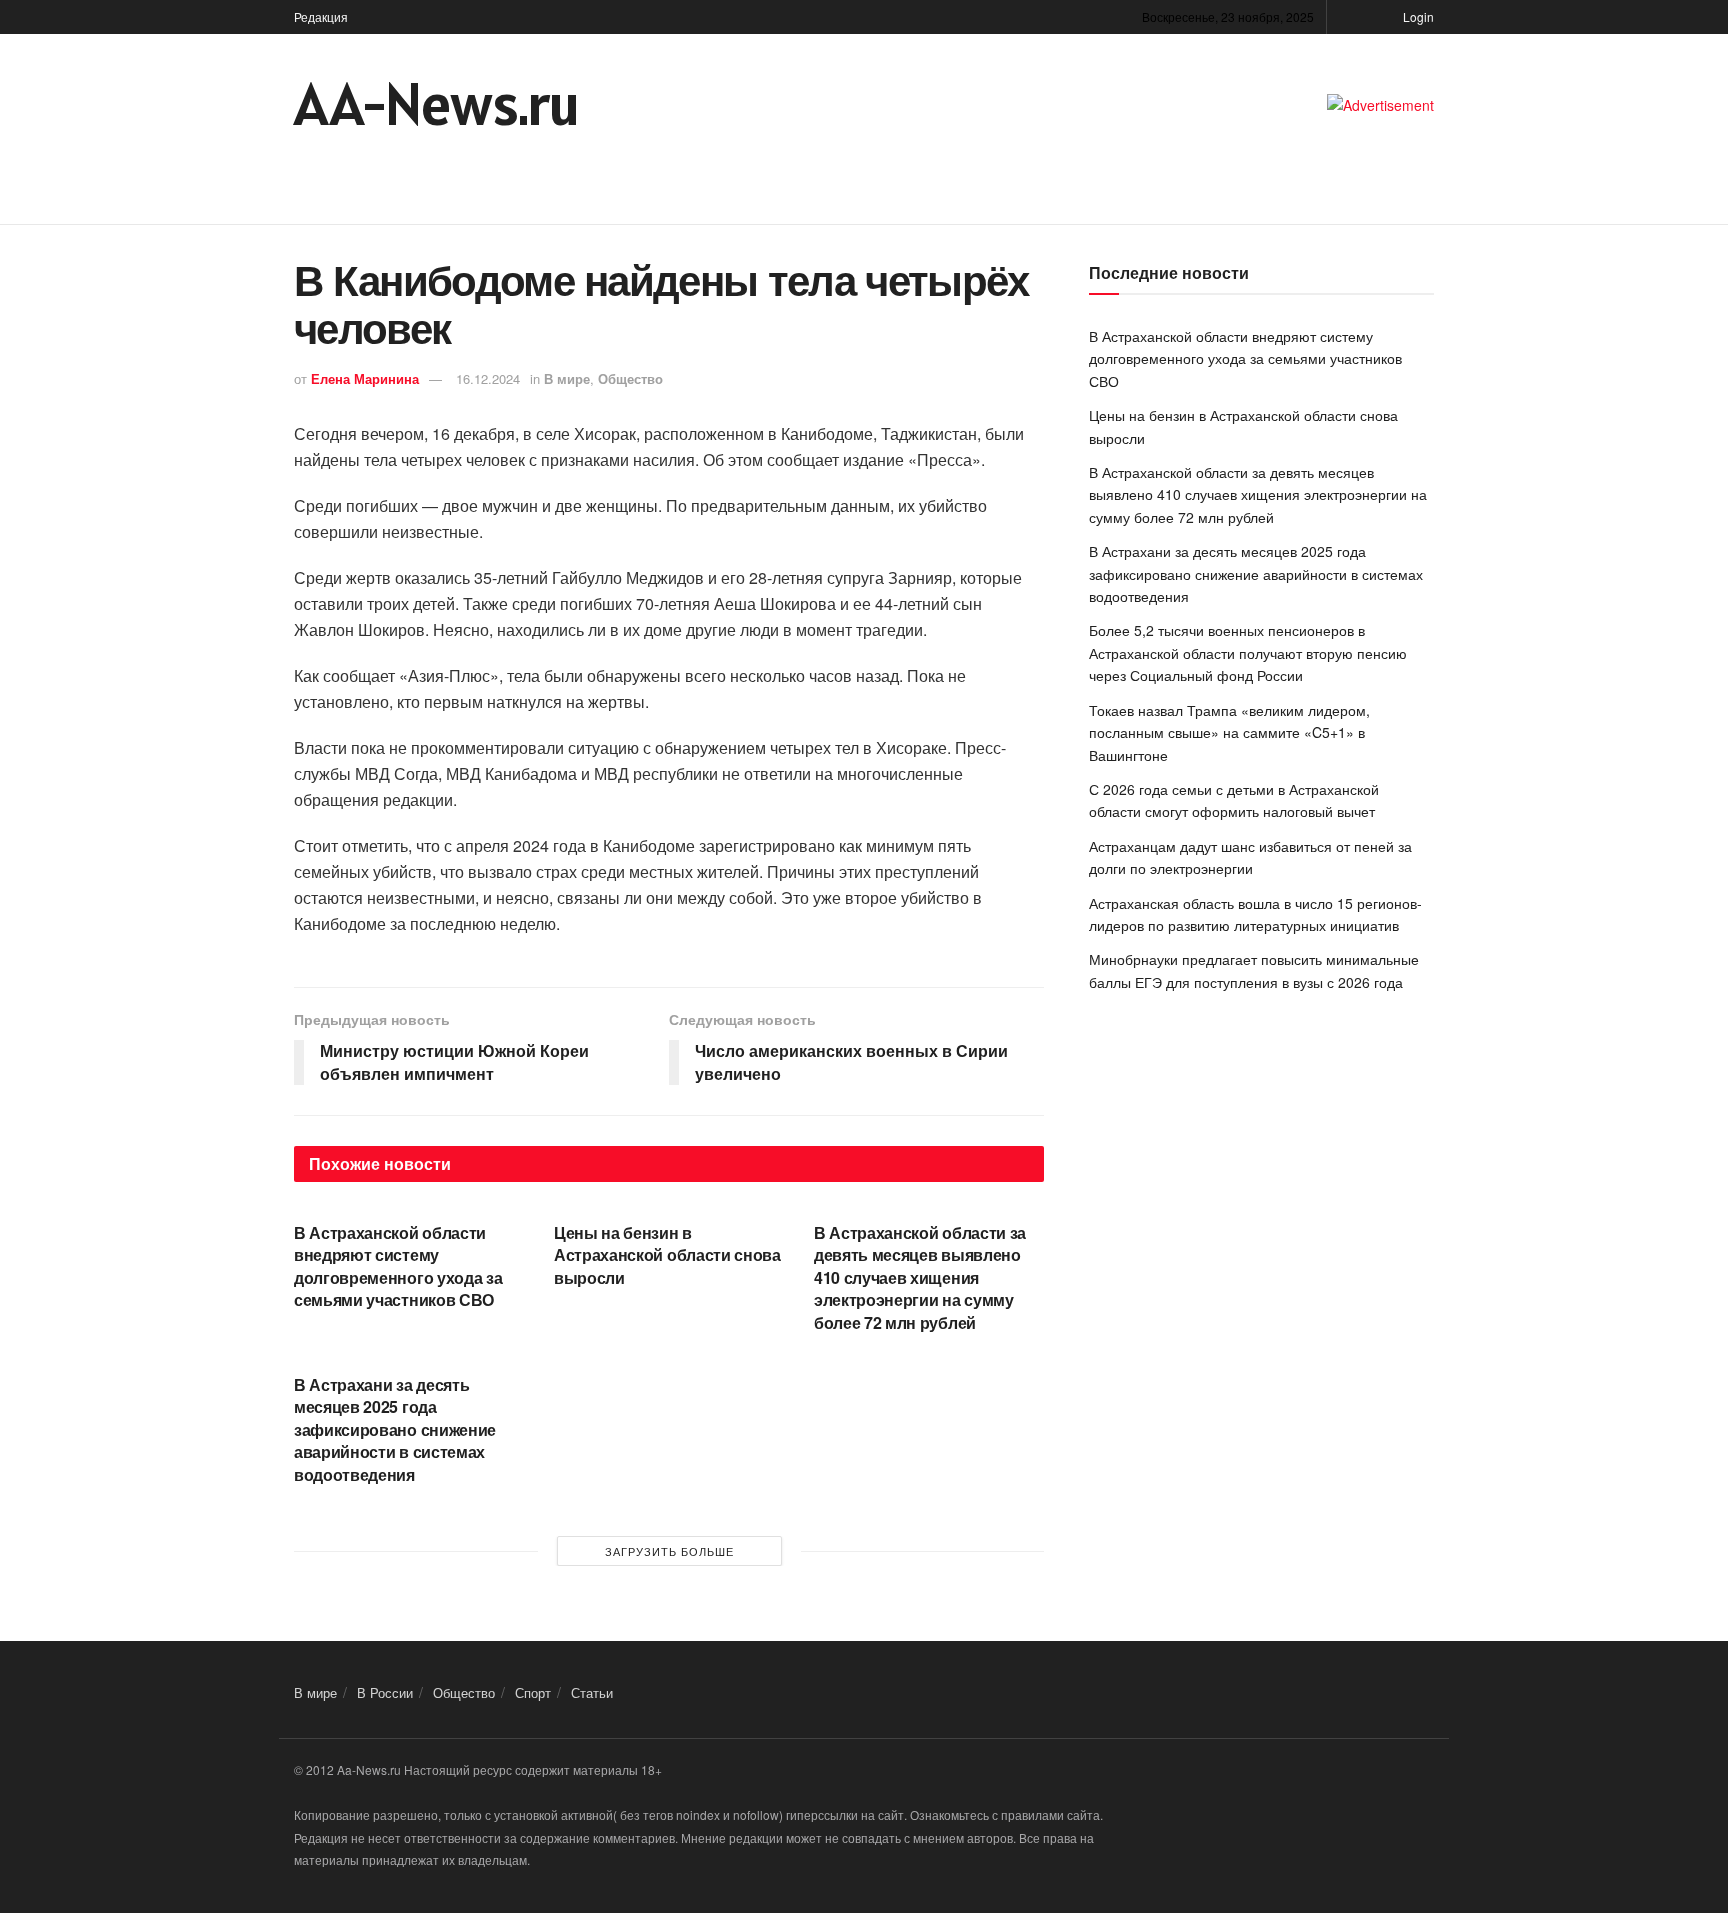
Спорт (533, 1692)
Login (1417, 16)
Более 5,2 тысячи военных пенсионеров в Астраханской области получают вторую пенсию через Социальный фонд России (1248, 652)
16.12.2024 (488, 378)
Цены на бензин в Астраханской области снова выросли (667, 1255)
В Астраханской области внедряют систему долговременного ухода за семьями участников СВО (398, 1266)
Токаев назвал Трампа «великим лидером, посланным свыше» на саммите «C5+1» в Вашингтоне (1229, 732)
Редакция (321, 16)
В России (385, 1692)
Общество (630, 378)
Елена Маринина (365, 378)
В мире (567, 378)
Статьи (592, 1692)
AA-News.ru (436, 104)
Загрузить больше (669, 1551)
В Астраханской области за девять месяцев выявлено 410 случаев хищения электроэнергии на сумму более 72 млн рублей (920, 1277)
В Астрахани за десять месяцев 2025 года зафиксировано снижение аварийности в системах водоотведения (395, 1429)
